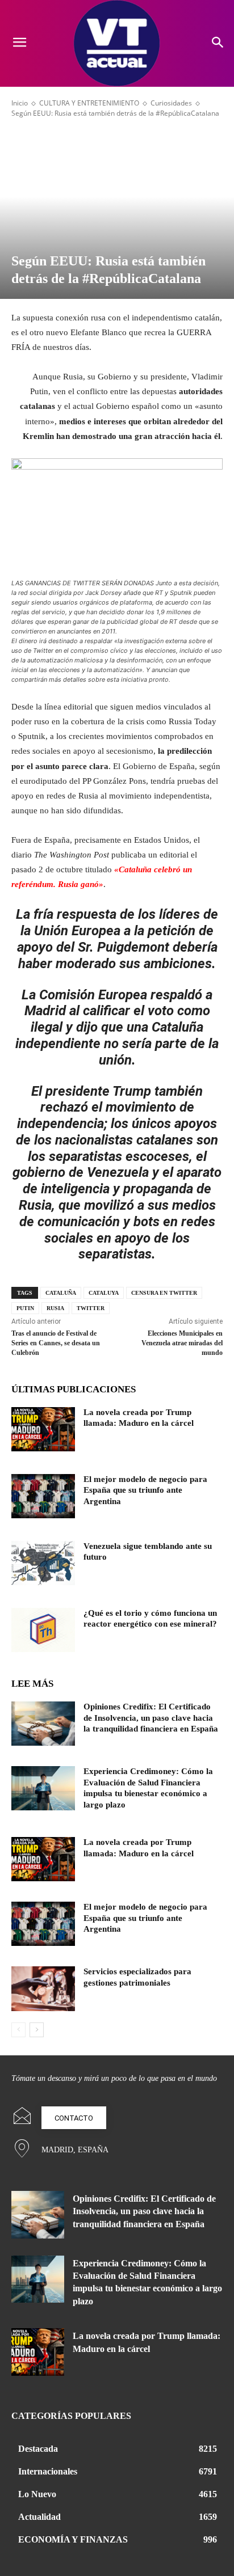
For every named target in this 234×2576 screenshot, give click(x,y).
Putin (25, 1308)
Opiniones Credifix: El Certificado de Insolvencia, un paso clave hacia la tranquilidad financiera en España (151, 1718)
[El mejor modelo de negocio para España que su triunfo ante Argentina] (43, 1496)
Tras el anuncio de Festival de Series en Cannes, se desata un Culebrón (56, 1343)
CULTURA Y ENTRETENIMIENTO (89, 103)
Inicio (20, 103)
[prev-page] (18, 2030)
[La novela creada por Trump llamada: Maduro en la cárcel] (43, 1429)
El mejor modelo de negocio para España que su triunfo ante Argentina (145, 1490)
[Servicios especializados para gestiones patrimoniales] (43, 1988)
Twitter (91, 1308)
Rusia (55, 1308)
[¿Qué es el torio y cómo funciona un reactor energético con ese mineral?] (43, 1630)
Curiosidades (171, 103)
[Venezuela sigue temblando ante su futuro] (43, 1563)
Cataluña (61, 1293)
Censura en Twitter (164, 1293)
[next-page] (37, 2030)
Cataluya (104, 1293)
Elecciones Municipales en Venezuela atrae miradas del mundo (182, 1343)
